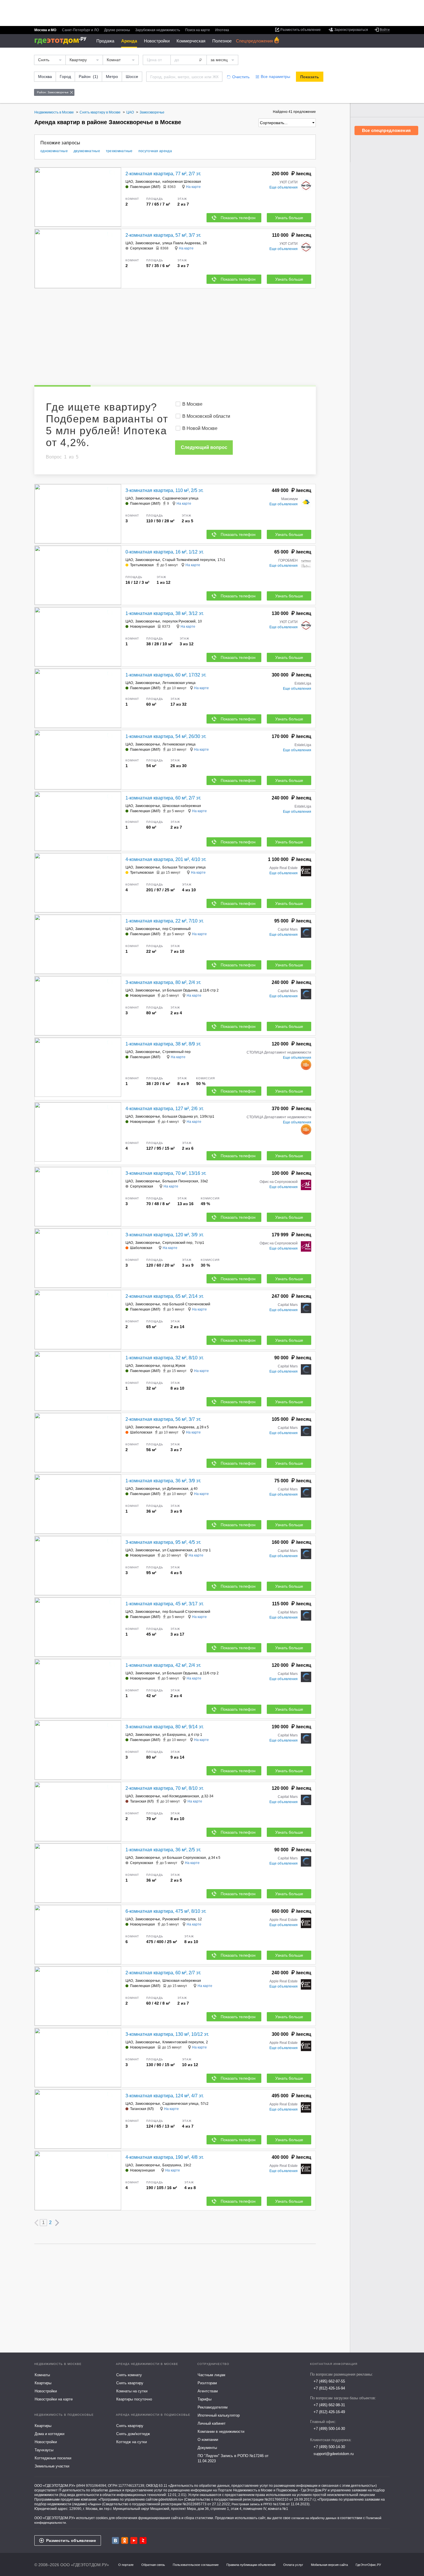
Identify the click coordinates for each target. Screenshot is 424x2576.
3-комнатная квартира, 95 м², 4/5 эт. (163, 1542)
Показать (310, 77)
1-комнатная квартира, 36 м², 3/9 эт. (163, 1481)
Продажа (105, 41)
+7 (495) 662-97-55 (329, 2381)
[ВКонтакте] (115, 2540)
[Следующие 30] (57, 2223)
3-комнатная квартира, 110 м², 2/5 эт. (164, 490)
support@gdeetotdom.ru (334, 2454)
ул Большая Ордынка (180, 990)
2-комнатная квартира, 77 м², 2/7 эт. (163, 174)
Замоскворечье (148, 182)
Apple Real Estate (284, 868)
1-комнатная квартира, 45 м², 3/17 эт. (165, 1604)
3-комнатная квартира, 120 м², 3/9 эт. (165, 1235)
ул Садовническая (177, 1550)
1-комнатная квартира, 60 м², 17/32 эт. (166, 675)
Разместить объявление (71, 2540)
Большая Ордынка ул (180, 1116)
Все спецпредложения (386, 130)
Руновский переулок (179, 1919)
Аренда (129, 41)
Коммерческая (191, 41)
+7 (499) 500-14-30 (329, 2429)
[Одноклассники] (125, 2540)
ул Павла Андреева (178, 1427)
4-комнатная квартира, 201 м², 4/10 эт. (166, 859)
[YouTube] (134, 2540)
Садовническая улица (180, 498)
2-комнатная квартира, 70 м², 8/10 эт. (165, 1788)
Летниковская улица (179, 683)
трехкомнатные (119, 151)
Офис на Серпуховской (279, 1182)
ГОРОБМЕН (288, 560)
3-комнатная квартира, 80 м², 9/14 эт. (165, 1727)
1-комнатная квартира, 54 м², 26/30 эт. (166, 736)
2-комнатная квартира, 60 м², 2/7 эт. (163, 1973)
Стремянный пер (177, 1052)
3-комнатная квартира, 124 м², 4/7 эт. (165, 2096)
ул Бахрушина (174, 1735)
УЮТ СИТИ (289, 182)
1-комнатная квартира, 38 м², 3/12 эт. (165, 613)
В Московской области (206, 416)
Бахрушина (172, 2165)
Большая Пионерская (180, 1181)
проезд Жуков (174, 1366)
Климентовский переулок (183, 2042)
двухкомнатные (87, 151)
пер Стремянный (177, 929)
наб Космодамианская (181, 1796)
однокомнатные (54, 151)
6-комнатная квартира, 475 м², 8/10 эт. (166, 1911)
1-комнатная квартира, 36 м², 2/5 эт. (163, 1850)
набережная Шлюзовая (182, 182)
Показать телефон (238, 218)
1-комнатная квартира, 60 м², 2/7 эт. (163, 798)
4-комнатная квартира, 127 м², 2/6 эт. (165, 1109)
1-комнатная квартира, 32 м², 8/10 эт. (165, 1358)
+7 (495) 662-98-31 (329, 2405)
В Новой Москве (200, 428)
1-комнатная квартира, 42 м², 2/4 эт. (163, 1665)
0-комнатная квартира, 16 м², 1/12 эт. (165, 552)
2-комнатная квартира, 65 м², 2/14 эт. (165, 1296)
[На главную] (62, 41)
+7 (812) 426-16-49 (329, 2412)
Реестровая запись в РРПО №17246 (258, 2504)
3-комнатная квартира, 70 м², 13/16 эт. (166, 1173)
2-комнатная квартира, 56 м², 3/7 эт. (163, 1419)
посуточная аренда (155, 151)
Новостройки (157, 41)
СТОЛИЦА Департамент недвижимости (279, 1052)
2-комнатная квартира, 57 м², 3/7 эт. (163, 235)
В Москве (192, 404)
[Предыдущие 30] (36, 2223)
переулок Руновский (179, 621)
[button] (116, 197)
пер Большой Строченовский (186, 1304)
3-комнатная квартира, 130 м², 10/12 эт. (167, 2034)
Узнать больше (289, 218)
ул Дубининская (175, 1489)
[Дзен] (143, 2540)
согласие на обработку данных (314, 2518)
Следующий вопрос (204, 447)
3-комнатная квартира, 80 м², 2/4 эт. (163, 982)
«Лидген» (94, 2504)
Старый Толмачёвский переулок (189, 560)
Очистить (241, 77)
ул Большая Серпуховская (184, 1858)
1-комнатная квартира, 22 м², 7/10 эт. (165, 921)
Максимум (289, 499)
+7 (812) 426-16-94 (329, 2388)
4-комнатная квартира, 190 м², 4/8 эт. (165, 2157)
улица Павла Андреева (181, 243)
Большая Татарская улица (184, 867)
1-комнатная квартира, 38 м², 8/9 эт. (163, 1044)
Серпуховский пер (177, 1243)
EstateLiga (303, 683)
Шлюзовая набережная (182, 806)
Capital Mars (288, 929)
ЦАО (129, 182)
